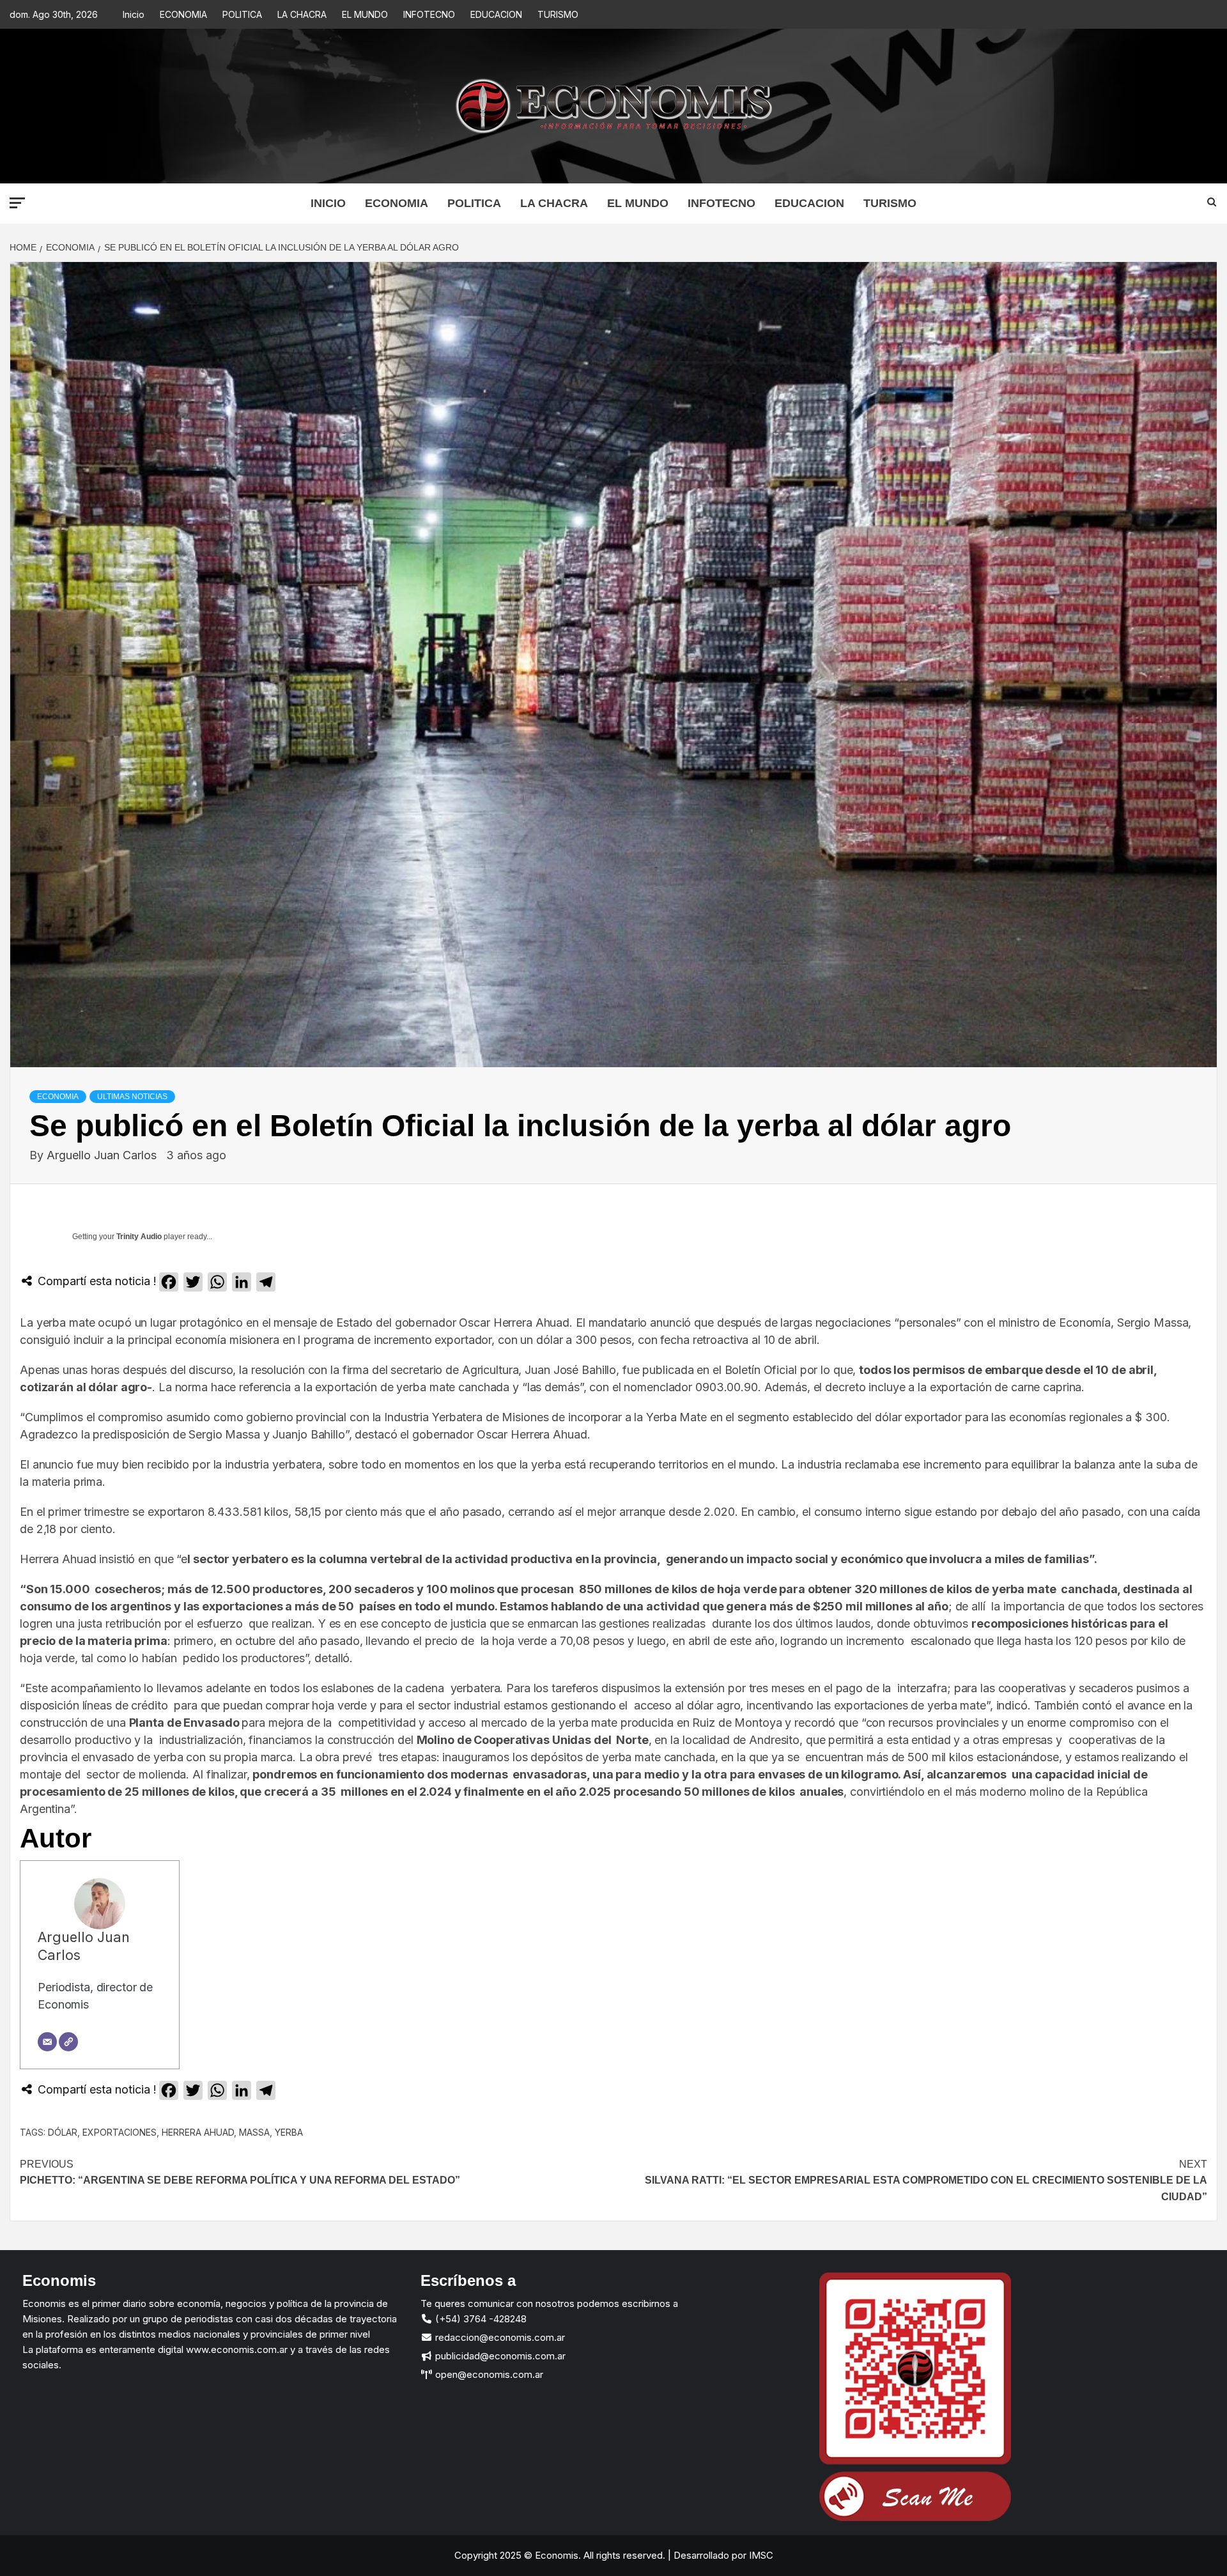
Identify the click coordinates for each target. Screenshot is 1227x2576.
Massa (254, 2132)
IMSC (760, 2555)
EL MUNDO (365, 14)
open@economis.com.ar (488, 2374)
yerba (289, 2132)
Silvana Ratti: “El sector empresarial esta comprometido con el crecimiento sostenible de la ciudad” (926, 2180)
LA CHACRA (302, 14)
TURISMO (558, 14)
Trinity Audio (139, 1237)
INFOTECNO (429, 14)
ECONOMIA (183, 14)
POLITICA (242, 14)
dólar (63, 2132)
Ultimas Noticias (132, 1097)
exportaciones (120, 2132)
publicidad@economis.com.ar (499, 2356)
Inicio (134, 14)
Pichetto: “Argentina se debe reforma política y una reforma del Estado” (240, 2172)
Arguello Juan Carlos (103, 1155)
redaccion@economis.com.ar (499, 2337)
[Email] (47, 2042)
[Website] (68, 2042)
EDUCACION (496, 14)
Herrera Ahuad (198, 2132)
